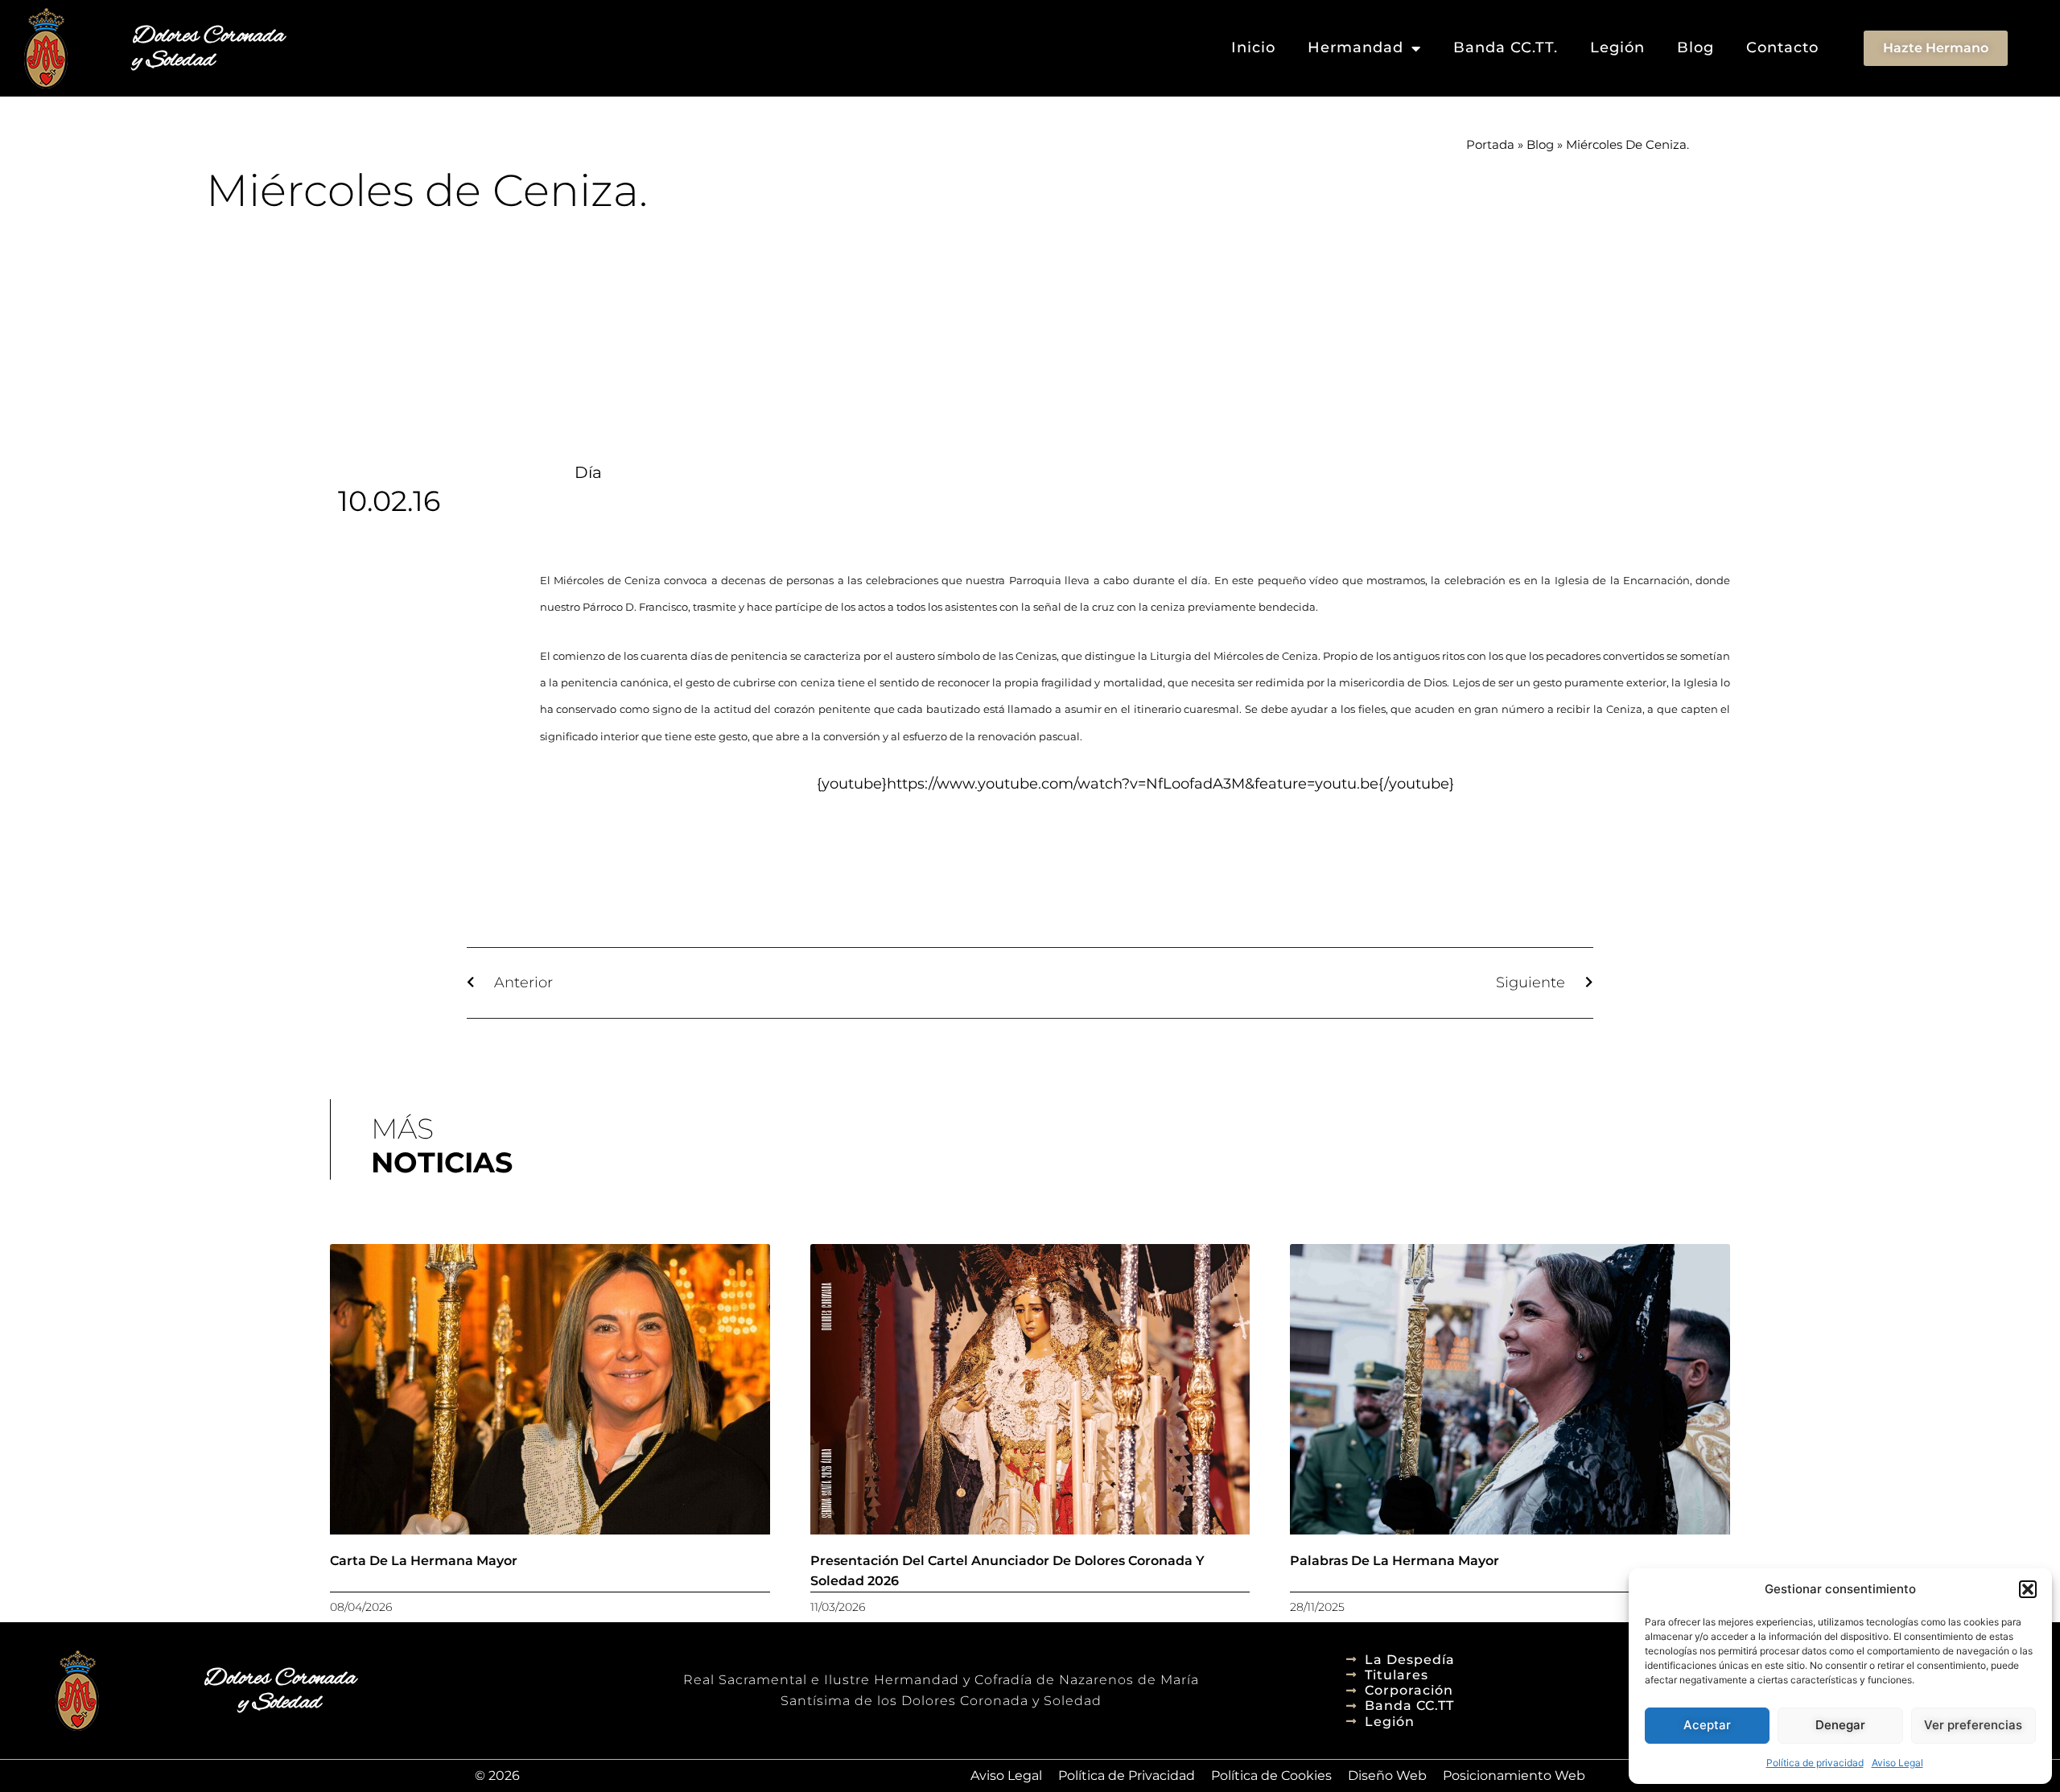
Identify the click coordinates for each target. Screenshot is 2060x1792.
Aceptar (1707, 1725)
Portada (1490, 144)
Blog (1695, 47)
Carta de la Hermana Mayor (424, 1561)
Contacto (1782, 47)
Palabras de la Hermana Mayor (1395, 1561)
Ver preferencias (1973, 1725)
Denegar (1840, 1725)
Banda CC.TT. (1506, 47)
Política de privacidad (1815, 1763)
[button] (2028, 1589)
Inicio (1253, 47)
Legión (1617, 47)
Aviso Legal (1897, 1763)
